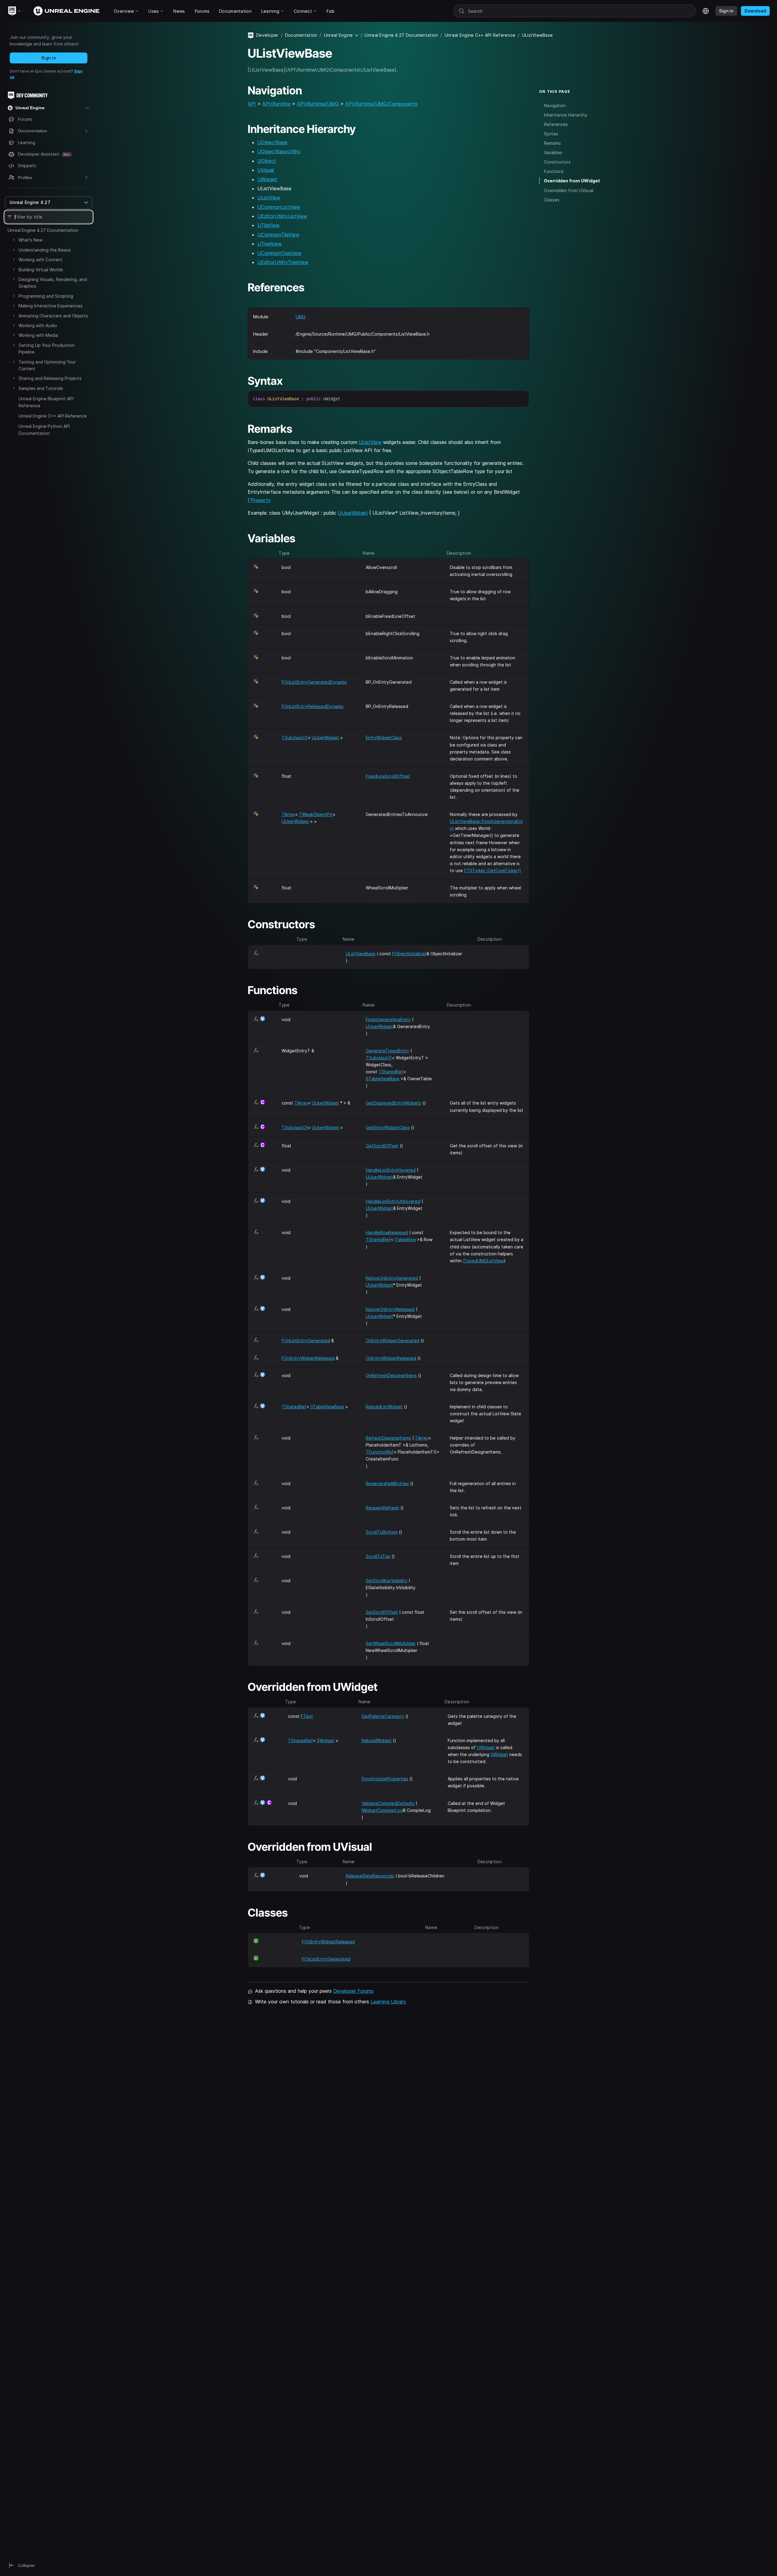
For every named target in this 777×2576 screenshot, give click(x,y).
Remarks (552, 143)
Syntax (551, 134)
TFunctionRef (380, 1452)
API (252, 104)
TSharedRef (391, 1072)
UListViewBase (361, 954)
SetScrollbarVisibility (387, 1581)
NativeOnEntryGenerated (392, 1278)
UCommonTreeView (279, 253)
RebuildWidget (377, 1740)
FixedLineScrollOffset (388, 776)
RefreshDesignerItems (388, 1438)
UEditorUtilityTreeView (283, 262)
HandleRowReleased (387, 1232)
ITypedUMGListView (483, 1261)
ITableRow (405, 1239)
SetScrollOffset (382, 1612)
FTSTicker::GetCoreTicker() (493, 870)
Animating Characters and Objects (53, 316)
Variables (553, 152)
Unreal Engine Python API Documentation (44, 430)
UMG (301, 317)
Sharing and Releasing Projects (50, 378)
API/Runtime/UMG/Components (381, 104)
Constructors (557, 162)
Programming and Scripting (46, 296)
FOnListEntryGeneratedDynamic (314, 682)
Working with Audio (38, 325)
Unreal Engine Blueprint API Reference (46, 402)
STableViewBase (383, 1079)
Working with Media (38, 335)
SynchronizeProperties (385, 1779)
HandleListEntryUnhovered (393, 1201)
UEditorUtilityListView (282, 216)
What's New (31, 240)
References (556, 124)
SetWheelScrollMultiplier (391, 1643)
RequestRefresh (382, 1508)
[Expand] (14, 240)
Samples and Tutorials (41, 388)
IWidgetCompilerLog (382, 1810)
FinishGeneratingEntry (388, 1019)
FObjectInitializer (409, 954)
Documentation (301, 35)
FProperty (259, 500)
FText (307, 1716)
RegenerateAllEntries (387, 1483)
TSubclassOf (295, 738)
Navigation (555, 105)
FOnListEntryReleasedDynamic (313, 706)
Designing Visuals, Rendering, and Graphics (53, 283)
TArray (288, 814)
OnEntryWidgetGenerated (393, 1340)
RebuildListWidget (384, 1407)
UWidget (267, 179)
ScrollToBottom (382, 1532)
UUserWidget (353, 513)
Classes (552, 200)
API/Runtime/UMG (318, 104)
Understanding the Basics (45, 250)
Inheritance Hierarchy (566, 115)
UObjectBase (272, 142)
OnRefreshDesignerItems (391, 1375)
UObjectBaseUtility (279, 151)
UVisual (266, 170)
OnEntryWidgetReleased (391, 1358)
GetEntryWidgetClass (388, 1127)
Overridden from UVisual (569, 190)
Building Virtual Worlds (41, 270)
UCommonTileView (278, 235)
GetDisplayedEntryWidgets (394, 1103)
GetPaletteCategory (383, 1716)
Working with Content (41, 260)
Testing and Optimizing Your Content (47, 365)
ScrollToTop (378, 1556)
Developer (267, 35)
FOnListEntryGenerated (306, 1340)
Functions (554, 171)
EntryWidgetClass (384, 738)
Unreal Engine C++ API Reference (53, 416)
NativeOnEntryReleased (390, 1309)
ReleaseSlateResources (370, 1876)
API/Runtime (276, 104)
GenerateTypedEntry (387, 1051)
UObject (267, 161)
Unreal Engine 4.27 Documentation (43, 230)
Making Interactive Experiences (51, 306)
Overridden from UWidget (572, 181)
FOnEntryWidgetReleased (308, 1358)
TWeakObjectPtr (316, 814)
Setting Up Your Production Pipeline (47, 349)
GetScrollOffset (382, 1146)
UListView (269, 198)
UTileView (268, 225)
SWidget (326, 1740)
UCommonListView (279, 207)
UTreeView (270, 244)
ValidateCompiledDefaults (388, 1803)
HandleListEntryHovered (391, 1170)
